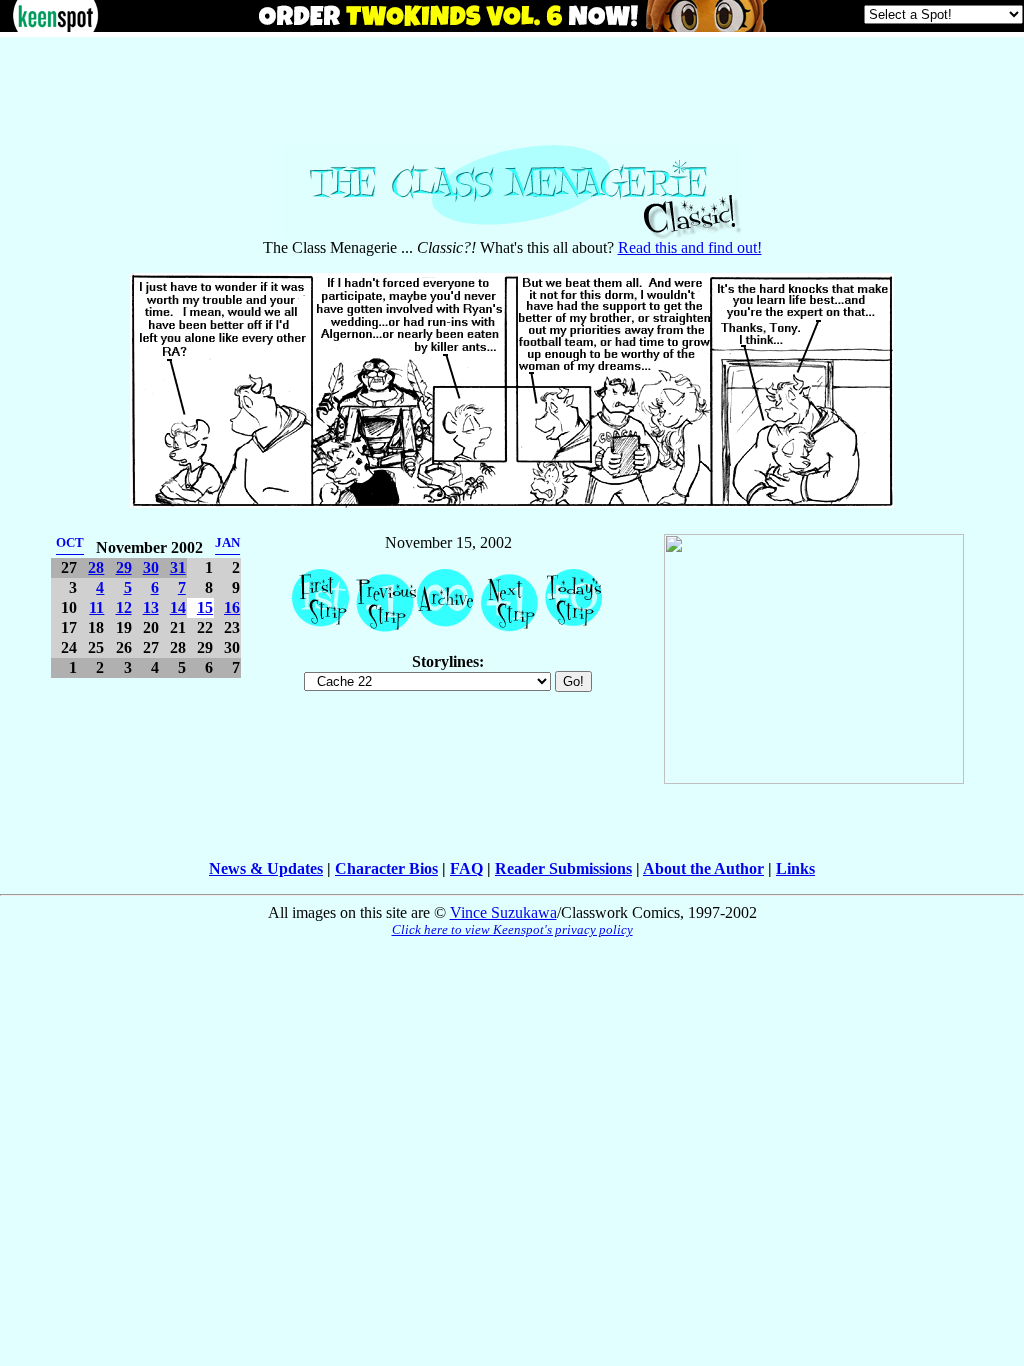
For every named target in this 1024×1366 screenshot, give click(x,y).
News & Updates (266, 868)
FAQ (466, 868)
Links (795, 868)
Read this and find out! (690, 247)
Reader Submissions (563, 868)
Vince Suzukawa (503, 912)
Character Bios (386, 868)
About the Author (703, 868)
